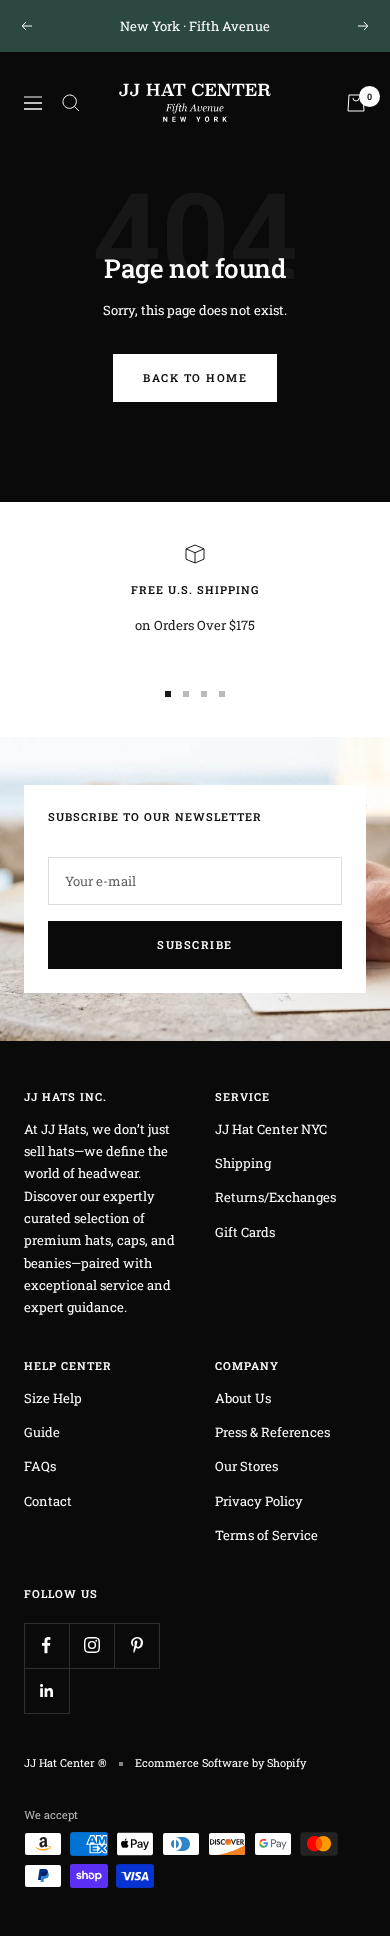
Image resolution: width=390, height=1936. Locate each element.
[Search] (71, 103)
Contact (48, 1501)
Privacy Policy (259, 1501)
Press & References (272, 1432)
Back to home (195, 377)
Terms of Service (266, 1535)
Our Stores (246, 1466)
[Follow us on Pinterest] (136, 1645)
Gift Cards (245, 1232)
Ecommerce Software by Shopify (220, 1762)
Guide (42, 1432)
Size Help (53, 1398)
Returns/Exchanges (275, 1197)
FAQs (40, 1466)
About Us (243, 1398)
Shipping (243, 1163)
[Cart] (356, 103)
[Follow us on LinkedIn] (46, 1690)
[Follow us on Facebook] (46, 1645)
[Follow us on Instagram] (91, 1645)
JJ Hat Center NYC (271, 1129)
